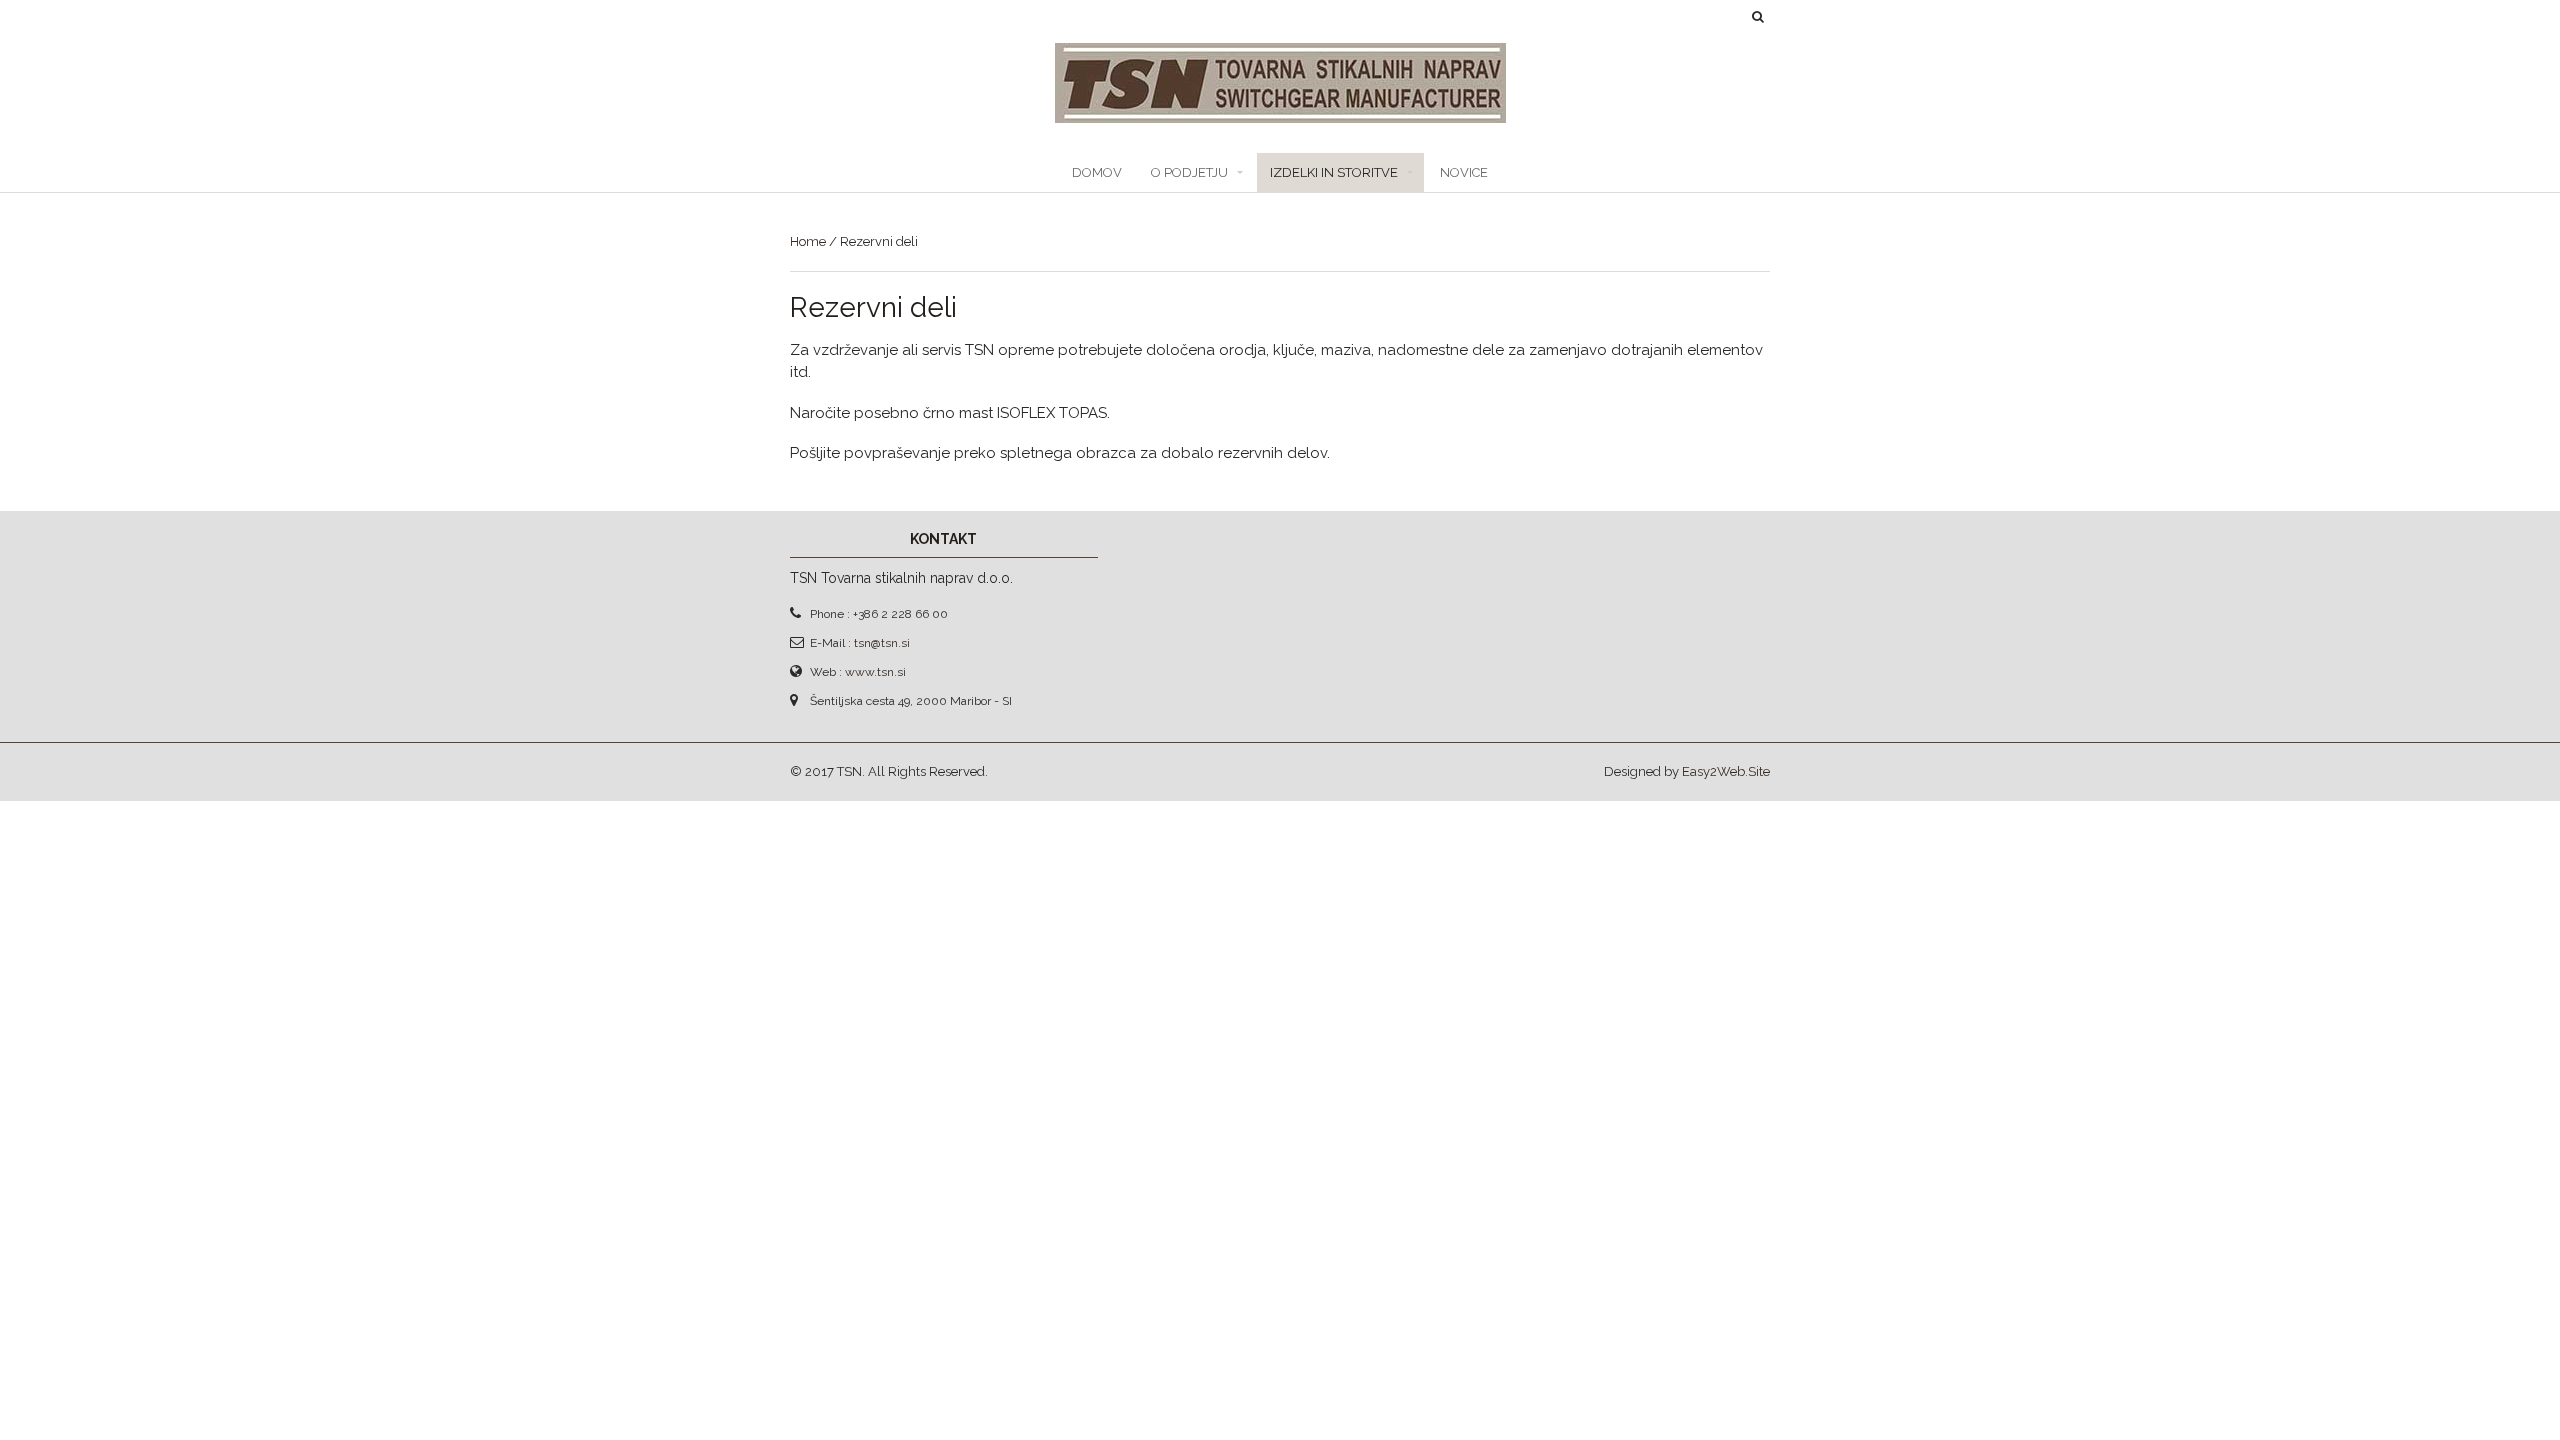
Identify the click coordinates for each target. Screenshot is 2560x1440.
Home (808, 241)
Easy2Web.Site (1726, 771)
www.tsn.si (875, 672)
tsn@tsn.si (882, 643)
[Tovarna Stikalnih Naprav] (1280, 112)
